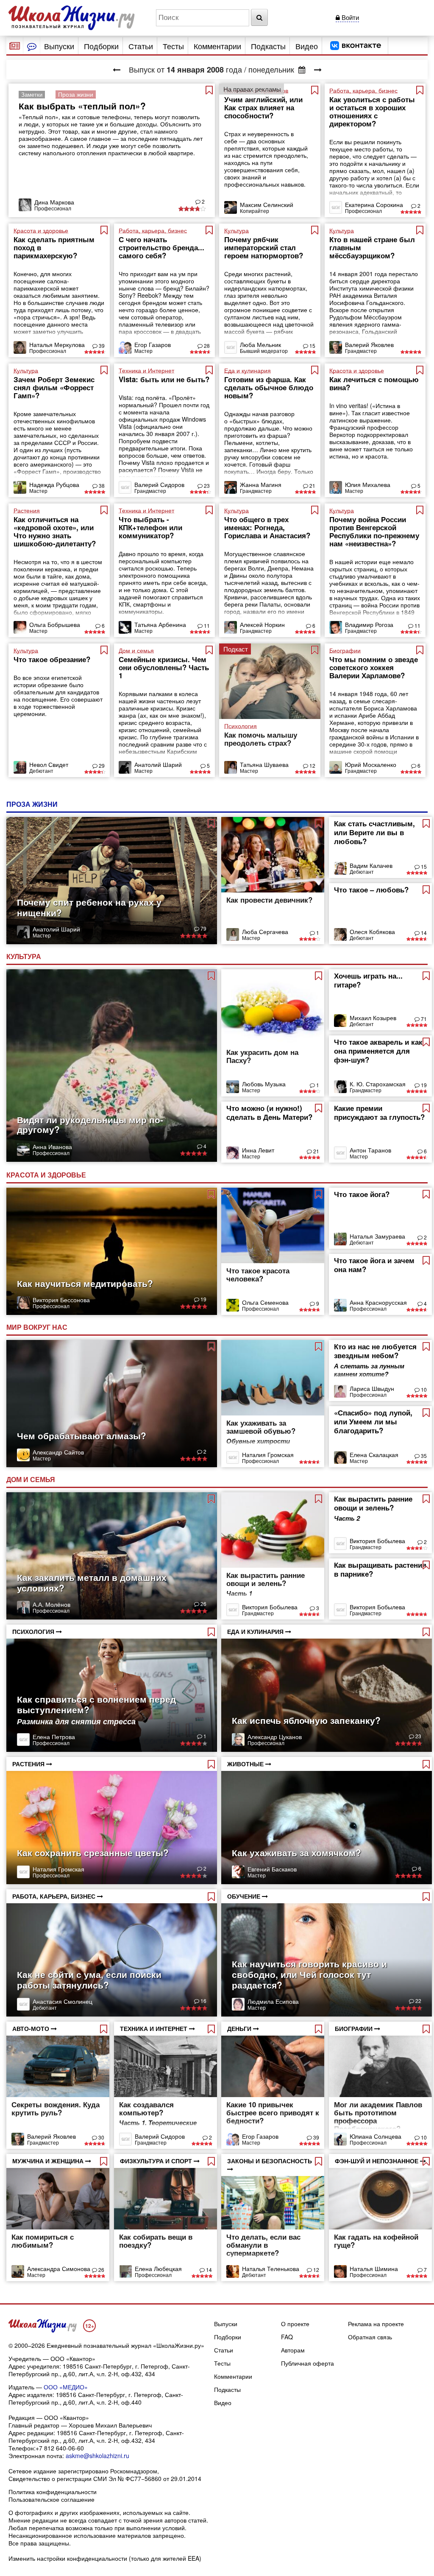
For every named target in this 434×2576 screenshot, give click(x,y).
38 (101, 485)
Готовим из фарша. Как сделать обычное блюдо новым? (269, 387)
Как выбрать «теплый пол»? (82, 106)
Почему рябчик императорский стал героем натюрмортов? (264, 247)
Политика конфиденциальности (53, 2492)
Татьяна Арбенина (160, 624)
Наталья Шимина (374, 2268)
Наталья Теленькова (271, 2268)
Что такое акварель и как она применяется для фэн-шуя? (378, 1051)
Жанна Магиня (261, 484)
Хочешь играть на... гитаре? (368, 980)
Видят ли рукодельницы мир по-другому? (90, 1124)
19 (423, 1085)
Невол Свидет (49, 764)
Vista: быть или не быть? (164, 379)
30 (101, 2137)
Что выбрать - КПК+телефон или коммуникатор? (150, 527)
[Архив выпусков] (302, 69)
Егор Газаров (153, 344)
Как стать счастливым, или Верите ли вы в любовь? (374, 832)
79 (203, 928)
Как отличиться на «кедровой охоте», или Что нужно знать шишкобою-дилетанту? (55, 531)
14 (423, 933)
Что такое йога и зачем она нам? (374, 1265)
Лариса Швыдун (372, 1388)
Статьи (141, 46)
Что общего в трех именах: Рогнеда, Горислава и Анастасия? (267, 527)
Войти (349, 17)
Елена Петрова (54, 1737)
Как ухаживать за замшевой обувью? (261, 1427)
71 (423, 1019)
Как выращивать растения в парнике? (380, 1569)
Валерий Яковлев (369, 344)
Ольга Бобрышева (55, 624)
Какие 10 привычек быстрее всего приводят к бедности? (273, 2112)
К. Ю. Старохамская (378, 1084)
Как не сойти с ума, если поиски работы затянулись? (89, 1979)
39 (101, 345)
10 (423, 1389)
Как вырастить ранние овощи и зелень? (266, 1579)
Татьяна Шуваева (264, 764)
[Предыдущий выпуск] (117, 69)
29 (101, 765)
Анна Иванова (52, 1147)
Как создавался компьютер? (146, 2108)
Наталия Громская (268, 1454)
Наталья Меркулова (57, 344)
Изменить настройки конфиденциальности (68, 2558)
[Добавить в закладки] (209, 90)
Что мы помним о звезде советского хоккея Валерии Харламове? (374, 667)
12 (312, 765)
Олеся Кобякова (372, 931)
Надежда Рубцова (54, 484)
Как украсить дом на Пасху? (262, 1056)
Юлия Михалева (368, 484)
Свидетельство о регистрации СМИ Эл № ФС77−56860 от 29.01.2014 (105, 2478)
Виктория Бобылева (270, 1607)
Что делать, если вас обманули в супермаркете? (263, 2245)
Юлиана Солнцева (376, 2136)
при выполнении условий (150, 2528)
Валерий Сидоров (159, 484)
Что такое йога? (362, 1194)
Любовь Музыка (264, 1084)
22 (418, 2001)
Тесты (173, 46)
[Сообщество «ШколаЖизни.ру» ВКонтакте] (356, 46)
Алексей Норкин (262, 624)
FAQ (287, 2337)
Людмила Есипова (273, 2001)
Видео (307, 46)
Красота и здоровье (47, 1175)
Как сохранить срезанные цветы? (93, 1852)
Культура (25, 956)
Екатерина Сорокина (374, 204)
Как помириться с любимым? (43, 2241)
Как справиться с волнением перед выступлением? (96, 1704)
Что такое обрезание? (52, 659)
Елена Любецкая (158, 2268)
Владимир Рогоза (369, 624)
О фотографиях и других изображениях (64, 2512)
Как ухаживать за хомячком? (296, 1852)
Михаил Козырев (373, 1018)
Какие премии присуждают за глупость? (379, 1112)
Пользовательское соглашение (51, 2499)
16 (203, 2001)
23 (206, 485)
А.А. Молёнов (51, 1604)
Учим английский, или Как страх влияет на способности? (263, 107)
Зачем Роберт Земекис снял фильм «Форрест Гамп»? (54, 387)
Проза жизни (33, 804)
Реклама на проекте (376, 2324)
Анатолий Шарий (158, 764)
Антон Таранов (370, 1150)
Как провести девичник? (269, 900)
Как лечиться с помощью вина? (374, 383)
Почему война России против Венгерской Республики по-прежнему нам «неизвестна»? (374, 531)
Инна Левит (258, 1150)
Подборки (101, 46)
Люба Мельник (260, 344)
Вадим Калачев (371, 865)
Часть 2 (347, 1518)
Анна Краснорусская (378, 1302)
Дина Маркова (54, 202)
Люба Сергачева (265, 931)
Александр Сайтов (58, 1452)
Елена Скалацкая (374, 1454)
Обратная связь (370, 2337)
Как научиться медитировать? (85, 1283)
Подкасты (268, 46)
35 (423, 1456)
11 (206, 625)
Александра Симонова (59, 2268)
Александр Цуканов (275, 1737)
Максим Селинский (267, 204)
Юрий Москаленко (371, 764)
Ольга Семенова (265, 1302)
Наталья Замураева (377, 1236)
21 (312, 485)
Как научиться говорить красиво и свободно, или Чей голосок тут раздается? (309, 1974)
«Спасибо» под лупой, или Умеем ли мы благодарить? (373, 1421)
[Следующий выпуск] (318, 69)
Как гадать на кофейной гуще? (376, 2241)
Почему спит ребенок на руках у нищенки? (89, 907)
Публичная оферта (307, 2363)
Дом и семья (32, 1479)
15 (312, 345)
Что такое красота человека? (258, 1274)
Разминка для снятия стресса (76, 1721)
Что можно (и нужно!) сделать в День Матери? (269, 1112)
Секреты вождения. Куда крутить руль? (56, 2108)
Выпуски (59, 46)
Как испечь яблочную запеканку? (306, 1720)
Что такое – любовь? (371, 889)
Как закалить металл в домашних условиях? (92, 1582)
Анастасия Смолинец (63, 2001)
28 (206, 345)
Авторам (293, 2350)
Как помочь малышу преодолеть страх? (261, 739)
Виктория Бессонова (61, 1300)
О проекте (295, 2324)
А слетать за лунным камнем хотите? (369, 1370)
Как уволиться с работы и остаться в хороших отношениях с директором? (372, 111)
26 (203, 1604)
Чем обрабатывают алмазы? (82, 1435)
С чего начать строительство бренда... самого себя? (161, 247)
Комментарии (217, 46)
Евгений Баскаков (272, 1869)
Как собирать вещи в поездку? (156, 2241)
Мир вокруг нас (38, 1327)
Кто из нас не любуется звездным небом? (375, 1351)
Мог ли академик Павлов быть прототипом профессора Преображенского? (378, 2116)
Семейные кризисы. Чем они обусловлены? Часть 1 (164, 667)
